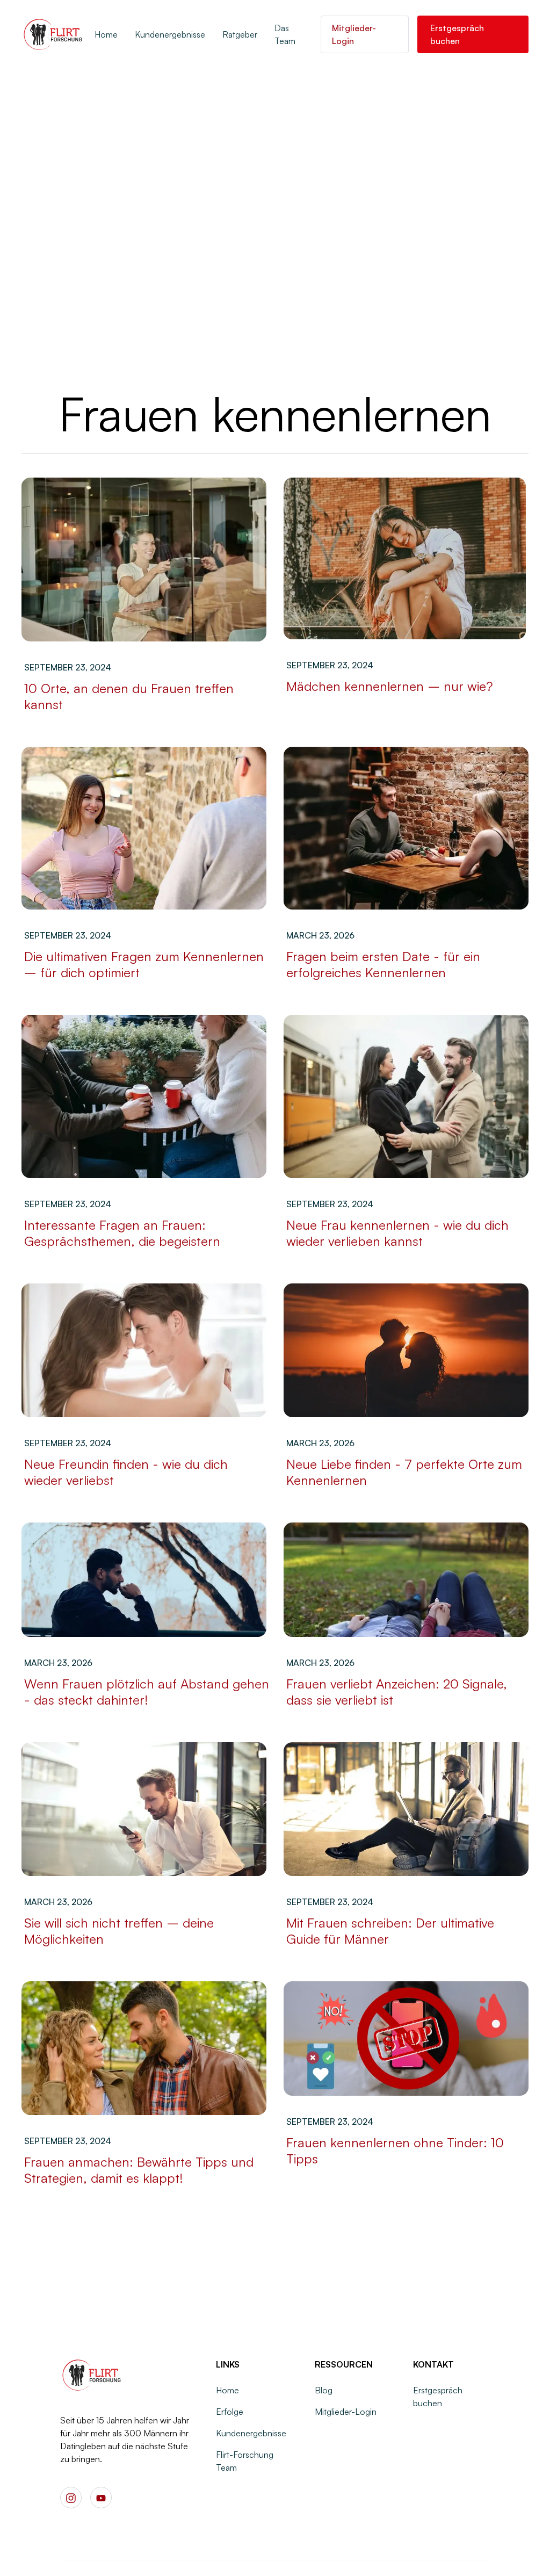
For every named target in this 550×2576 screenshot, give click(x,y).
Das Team (285, 34)
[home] (54, 34)
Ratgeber (240, 34)
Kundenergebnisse (170, 34)
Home (106, 34)
